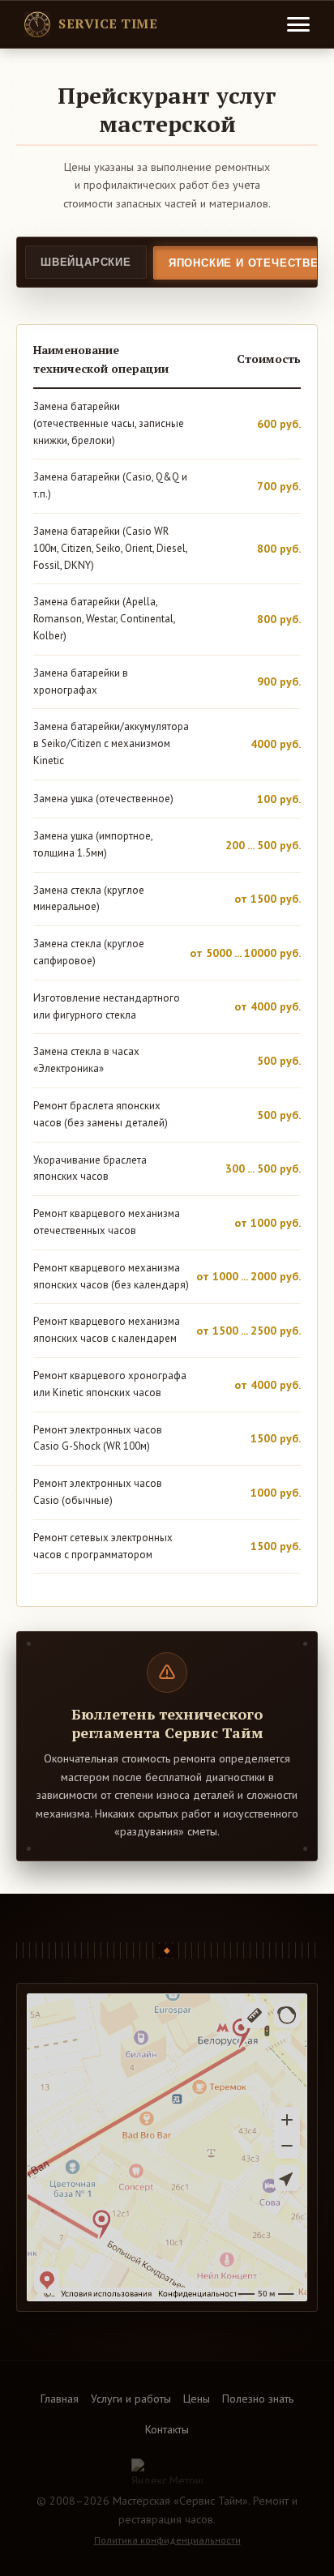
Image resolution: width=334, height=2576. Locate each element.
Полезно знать (258, 2399)
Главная (60, 2399)
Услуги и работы (131, 2399)
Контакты (167, 2429)
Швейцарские (86, 262)
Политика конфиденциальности (167, 2540)
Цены (197, 2399)
